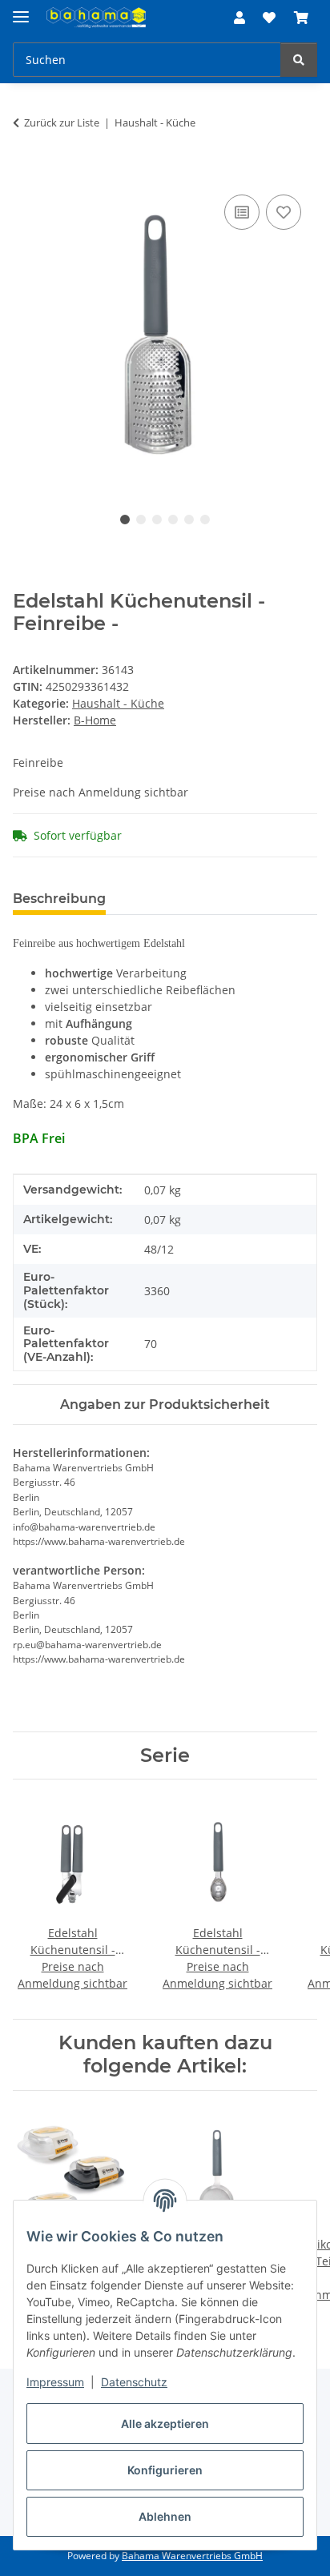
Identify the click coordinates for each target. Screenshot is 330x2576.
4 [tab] (173, 520)
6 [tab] (205, 520)
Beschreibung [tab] (59, 899)
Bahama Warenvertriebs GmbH (192, 2556)
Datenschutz (134, 2382)
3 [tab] (157, 520)
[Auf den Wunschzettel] (284, 212)
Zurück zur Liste (62, 122)
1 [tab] (125, 520)
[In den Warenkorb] (26, 173)
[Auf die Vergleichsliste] (242, 212)
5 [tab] (189, 520)
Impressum (55, 2382)
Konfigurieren (165, 2470)
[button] (239, 18)
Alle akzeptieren (165, 2424)
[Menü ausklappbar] (21, 10)
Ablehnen (165, 2516)
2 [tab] (141, 520)
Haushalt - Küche (118, 703)
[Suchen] (299, 60)
